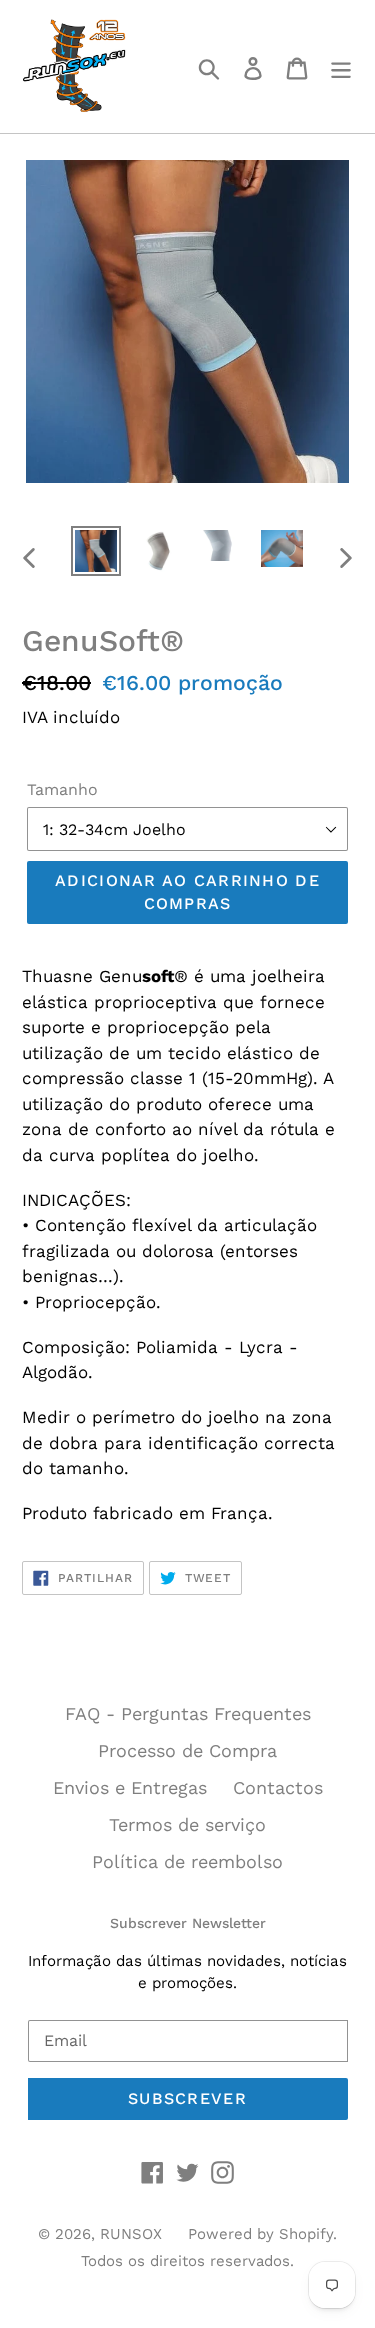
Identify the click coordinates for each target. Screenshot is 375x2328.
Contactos (278, 1787)
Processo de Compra (187, 1750)
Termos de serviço (187, 1824)
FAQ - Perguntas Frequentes (188, 1713)
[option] (96, 551)
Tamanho (62, 789)
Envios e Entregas (130, 1787)
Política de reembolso (187, 1861)
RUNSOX (131, 2234)
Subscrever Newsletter (188, 1923)
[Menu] (341, 66)
